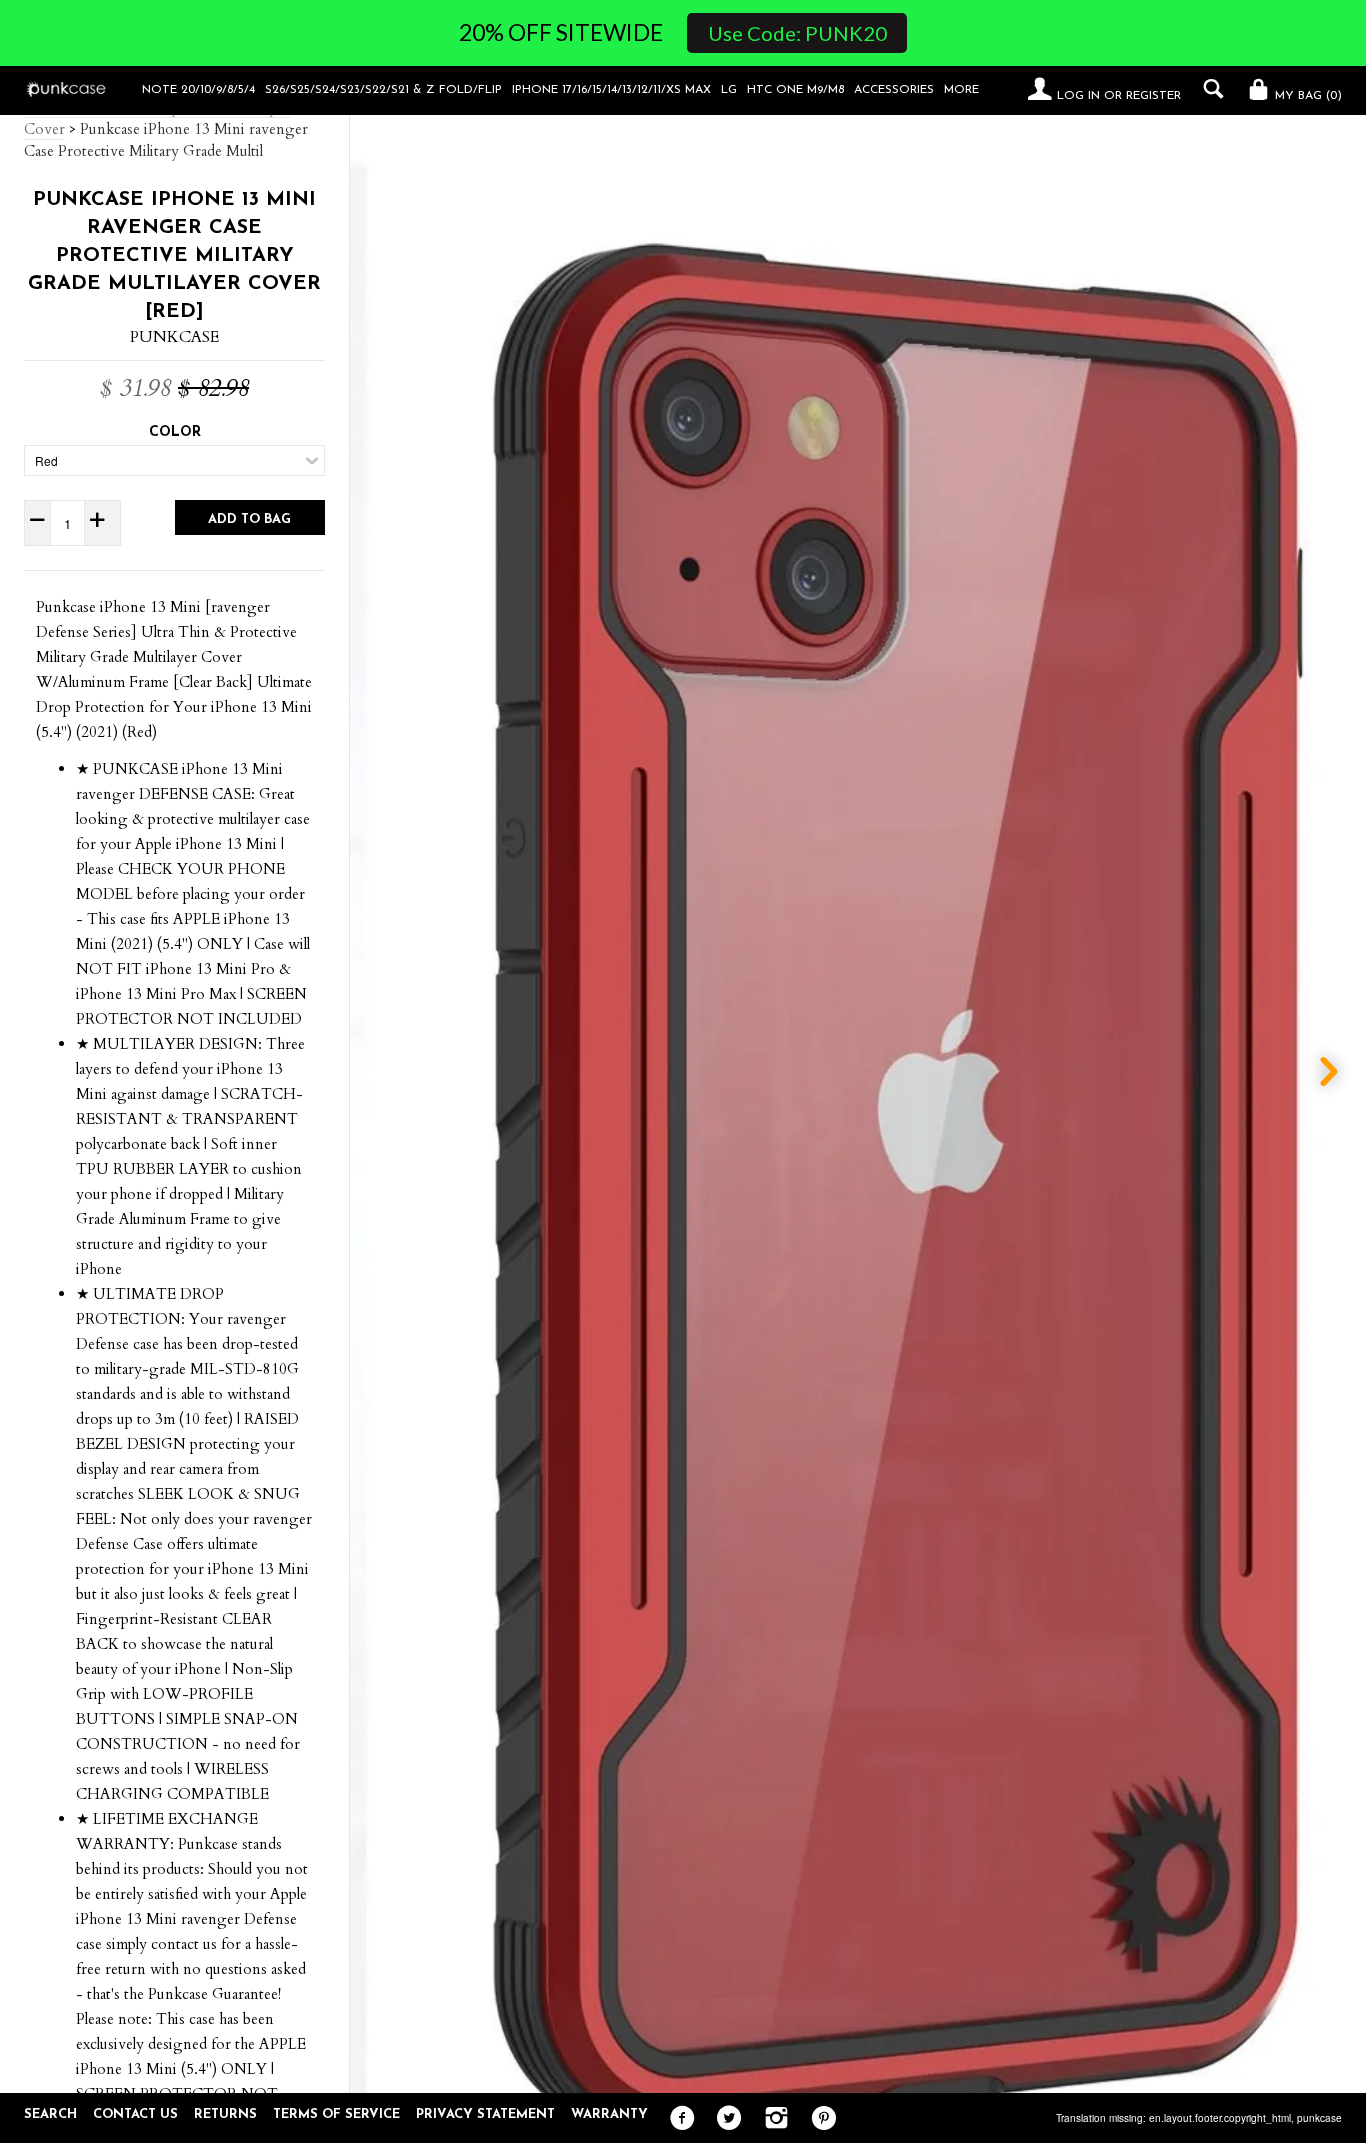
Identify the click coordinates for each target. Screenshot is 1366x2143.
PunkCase (174, 337)
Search (50, 2114)
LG (729, 90)
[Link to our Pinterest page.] (818, 2119)
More (961, 90)
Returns (225, 2114)
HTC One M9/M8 (795, 90)
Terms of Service (336, 2114)
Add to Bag (249, 519)
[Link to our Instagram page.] (771, 2119)
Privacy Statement (485, 2114)
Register (1153, 96)
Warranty (609, 2114)
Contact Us (135, 2114)
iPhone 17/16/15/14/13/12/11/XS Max (611, 90)
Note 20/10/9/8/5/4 (198, 90)
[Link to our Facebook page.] (677, 2119)
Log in (1078, 96)
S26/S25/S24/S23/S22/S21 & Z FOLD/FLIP (383, 90)
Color (175, 432)
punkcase (1319, 2118)
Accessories (894, 90)
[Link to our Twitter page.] (724, 2119)
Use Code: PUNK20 (797, 33)
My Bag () (1306, 96)
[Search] (1208, 89)
